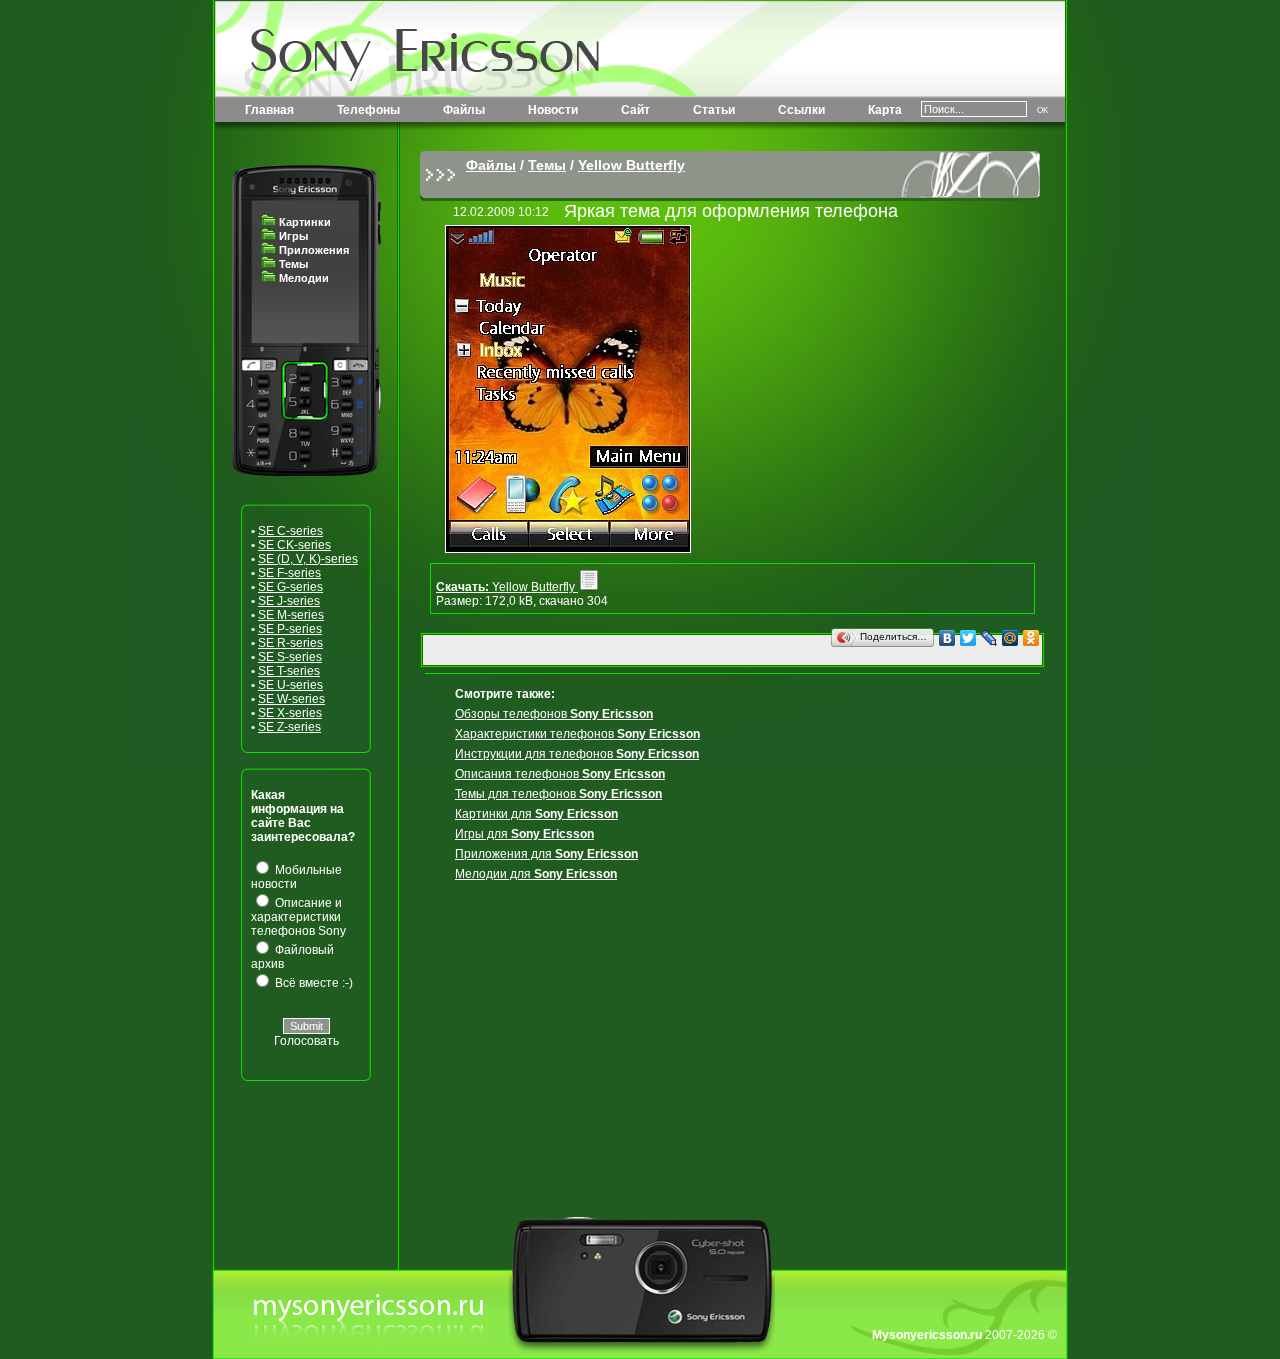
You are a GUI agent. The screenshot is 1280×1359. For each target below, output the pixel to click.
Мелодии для (536, 874)
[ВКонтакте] (947, 638)
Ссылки (801, 110)
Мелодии (304, 278)
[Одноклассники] (1031, 638)
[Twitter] (968, 638)
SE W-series (291, 699)
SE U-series (290, 685)
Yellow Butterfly (631, 165)
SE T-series (289, 671)
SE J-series (289, 601)
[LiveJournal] (989, 638)
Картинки (305, 222)
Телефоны (368, 110)
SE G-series (290, 587)
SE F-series (289, 573)
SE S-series (290, 657)
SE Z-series (289, 727)
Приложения (314, 250)
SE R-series (290, 643)
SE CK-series (294, 545)
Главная (269, 110)
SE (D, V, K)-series (308, 559)
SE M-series (291, 615)
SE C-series (290, 531)
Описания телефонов (560, 774)
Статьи (714, 110)
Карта (885, 110)
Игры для (524, 834)
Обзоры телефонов (554, 714)
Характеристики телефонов (577, 734)
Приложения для (546, 854)
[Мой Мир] (1010, 638)
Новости (553, 110)
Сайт (635, 110)
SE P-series (290, 629)
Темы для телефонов (558, 794)
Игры (293, 236)
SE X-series (290, 713)
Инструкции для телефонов (577, 754)
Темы (293, 264)
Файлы (464, 110)
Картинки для (536, 814)
